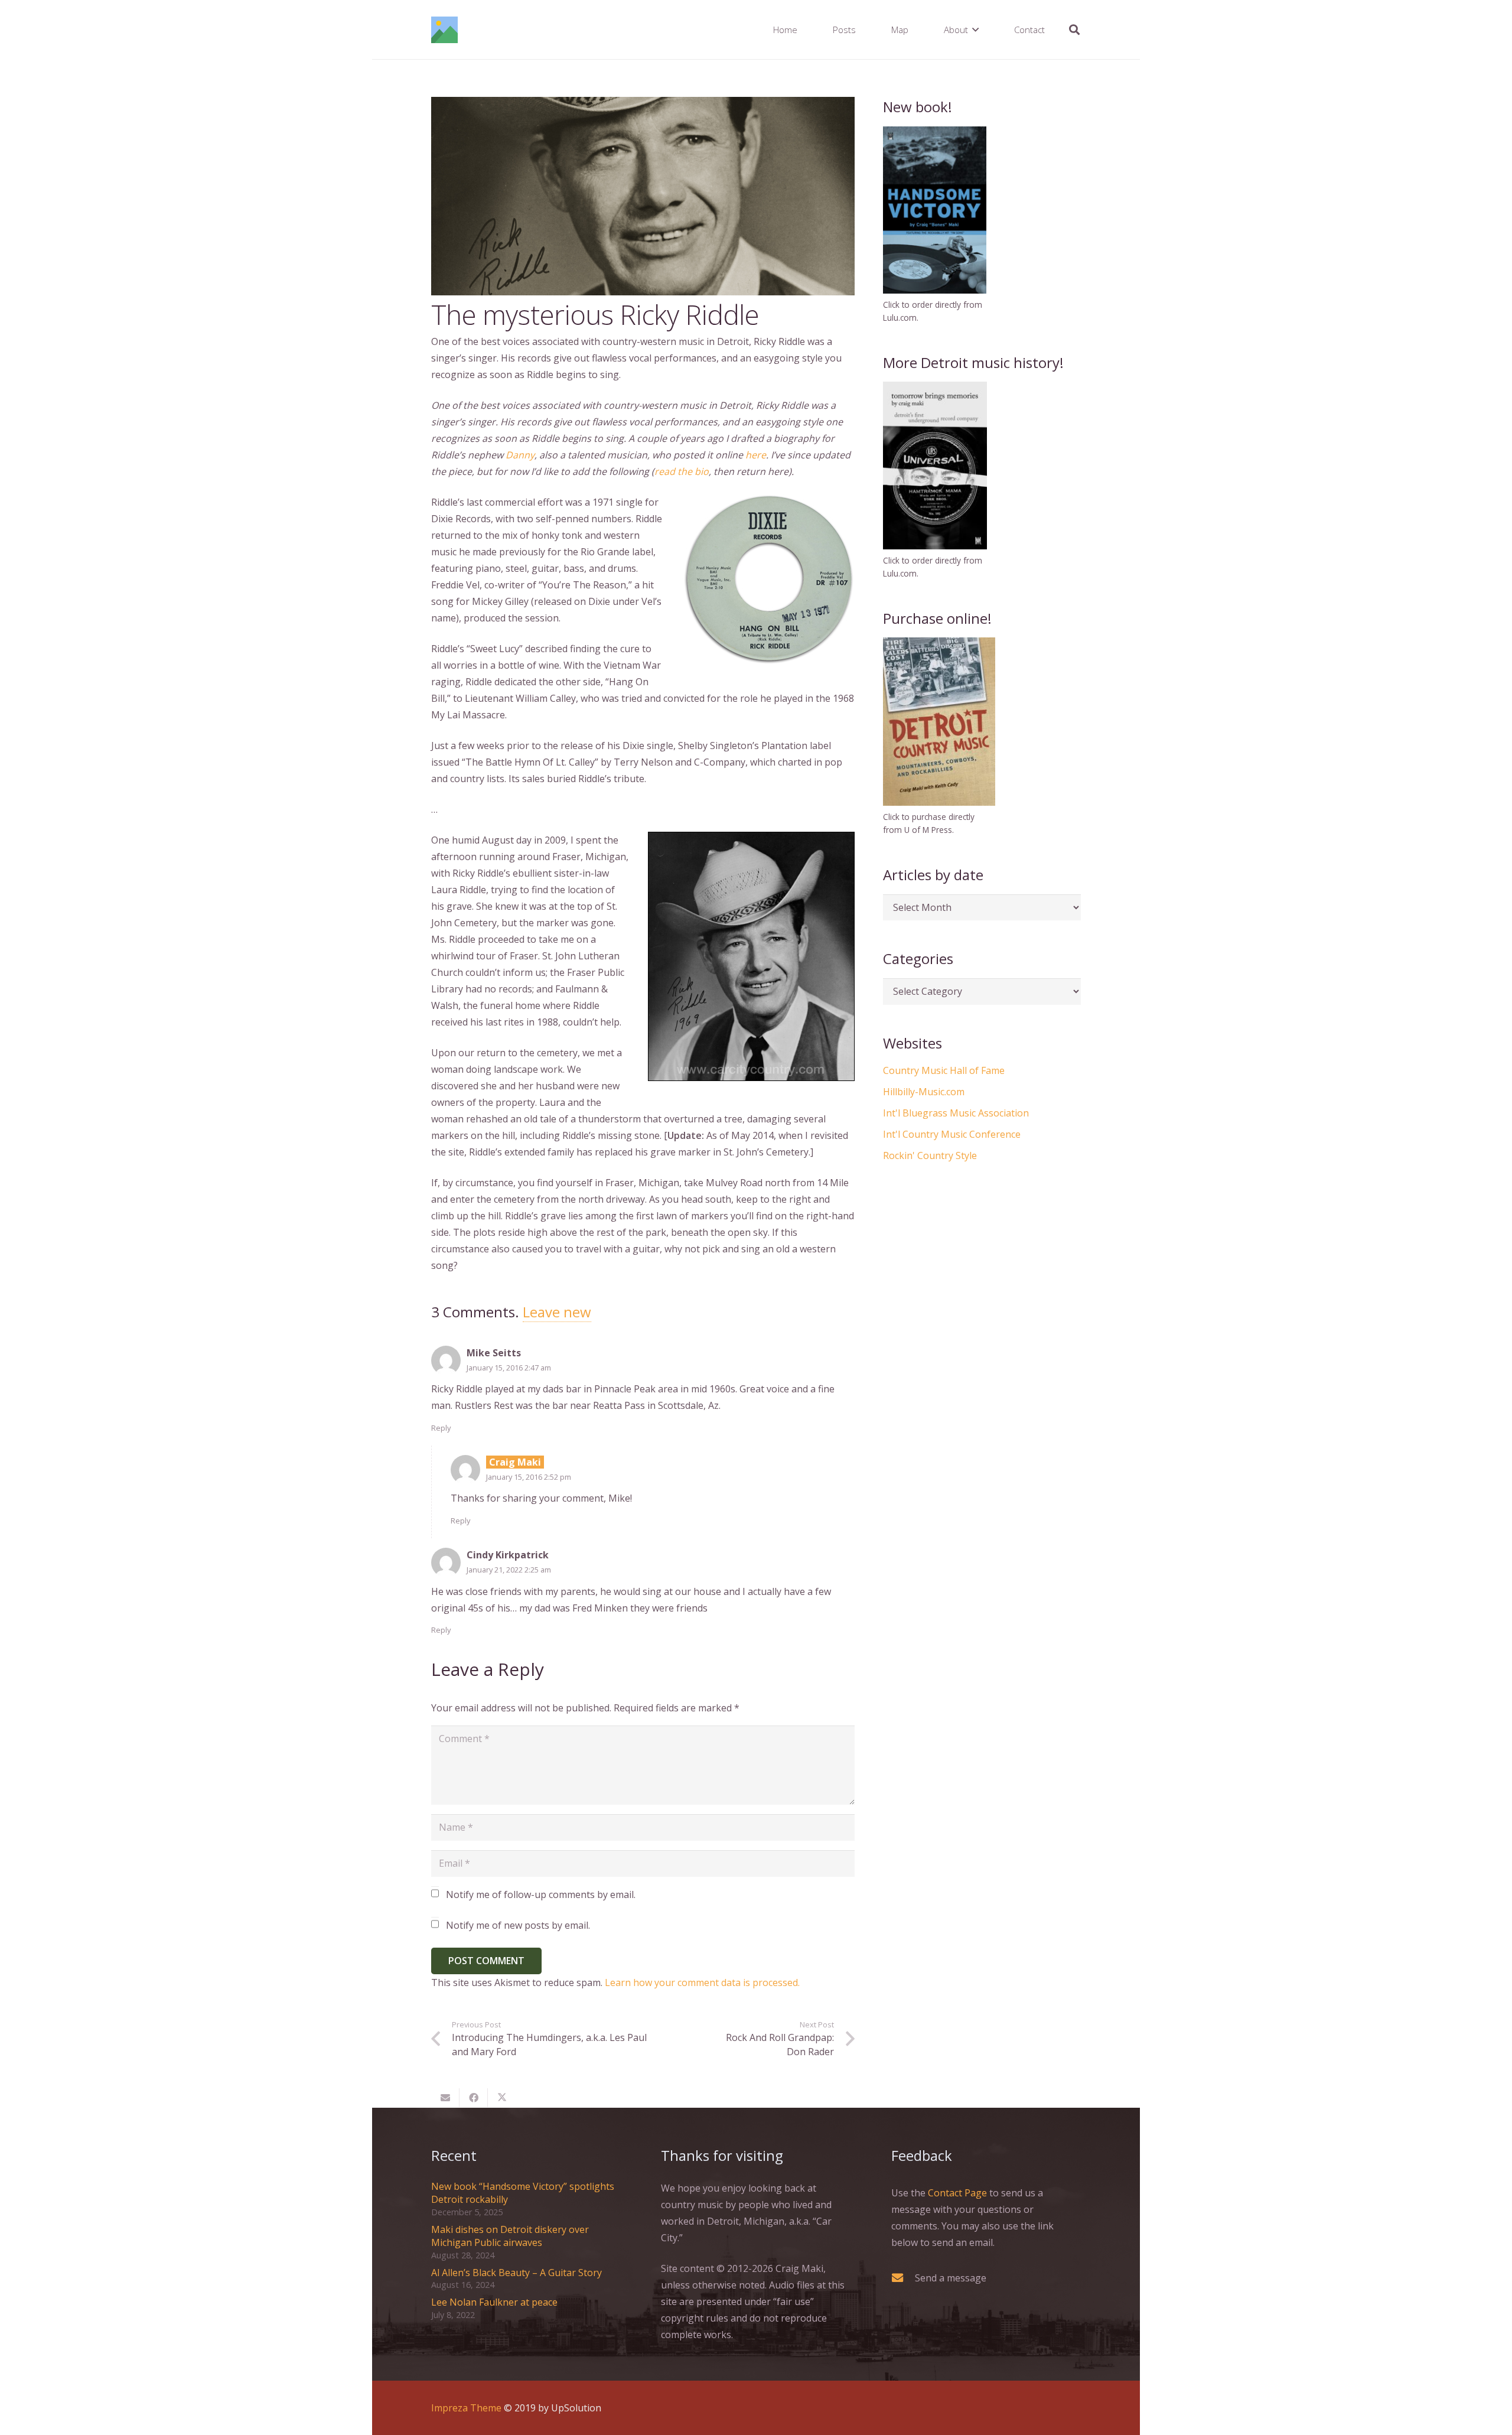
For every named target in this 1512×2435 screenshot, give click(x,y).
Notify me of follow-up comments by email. (541, 1894)
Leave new (557, 1312)
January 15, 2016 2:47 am (509, 1368)
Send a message (951, 2278)
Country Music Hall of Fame (944, 1070)
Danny (520, 455)
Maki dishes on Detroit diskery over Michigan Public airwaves (510, 2236)
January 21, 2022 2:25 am (509, 1570)
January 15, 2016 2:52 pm (529, 1477)
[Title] (444, 30)
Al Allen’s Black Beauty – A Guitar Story (517, 2273)
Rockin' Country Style (930, 1155)
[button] (975, 30)
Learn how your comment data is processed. (702, 1982)
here (756, 455)
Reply (441, 1428)
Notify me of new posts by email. (518, 1925)
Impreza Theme (466, 2408)
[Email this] (445, 2098)
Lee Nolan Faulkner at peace (494, 2302)
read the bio (682, 471)
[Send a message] (903, 2278)
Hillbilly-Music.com (924, 1092)
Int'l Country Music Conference (952, 1134)
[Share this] (474, 2098)
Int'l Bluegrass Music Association (956, 1113)
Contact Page (957, 2193)
